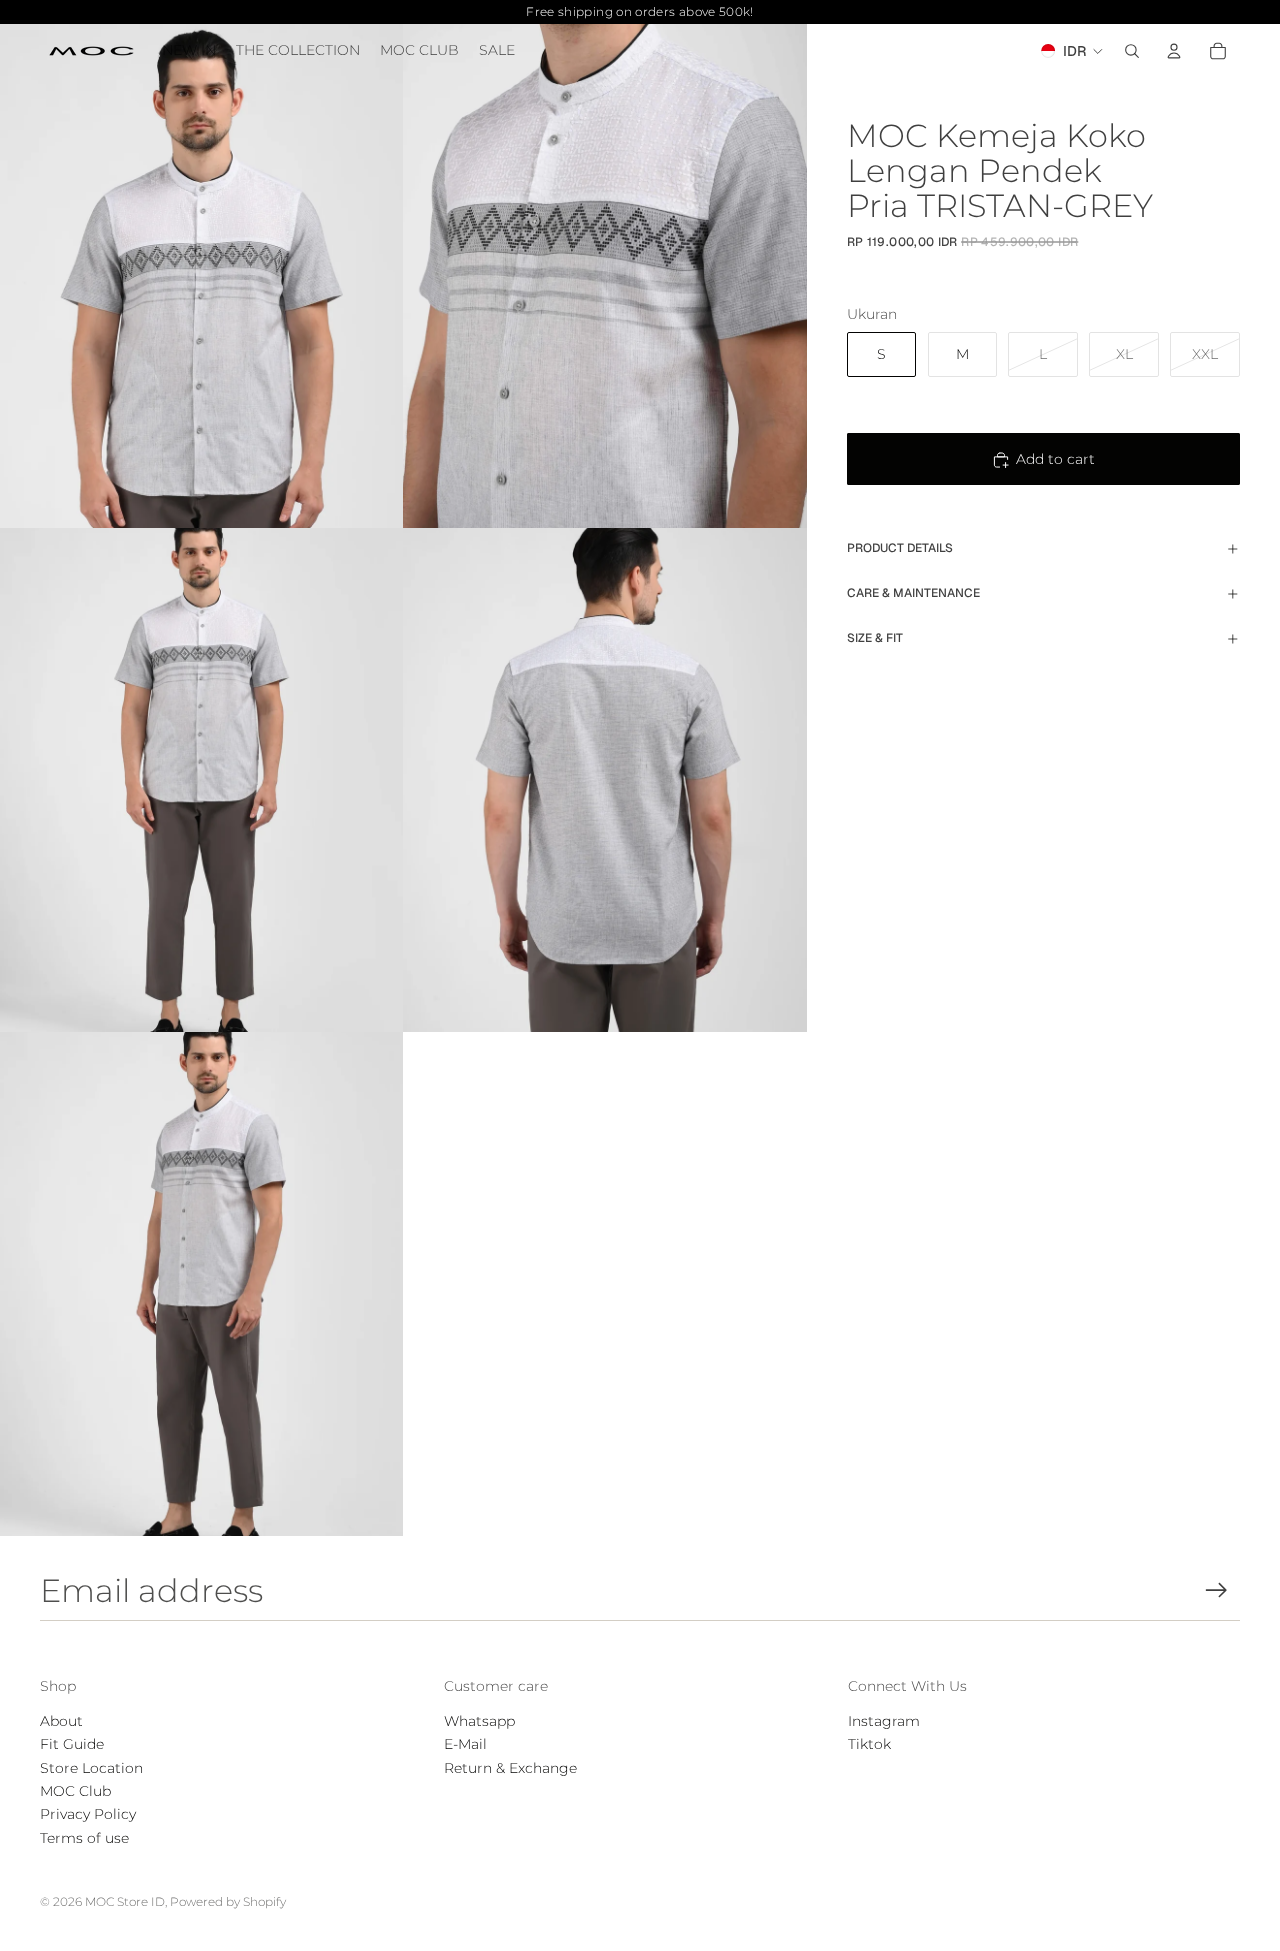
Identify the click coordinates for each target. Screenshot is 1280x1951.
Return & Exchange (510, 1768)
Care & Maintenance (913, 593)
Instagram (884, 1721)
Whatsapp (479, 1721)
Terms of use (84, 1838)
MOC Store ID (125, 1901)
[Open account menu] (1174, 51)
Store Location (91, 1768)
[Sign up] (1216, 1590)
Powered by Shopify (228, 1901)
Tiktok (869, 1744)
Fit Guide (72, 1744)
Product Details (900, 548)
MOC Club (75, 1791)
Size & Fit (875, 638)
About (61, 1721)
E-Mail (465, 1744)
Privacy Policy (88, 1814)
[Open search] (1132, 51)
